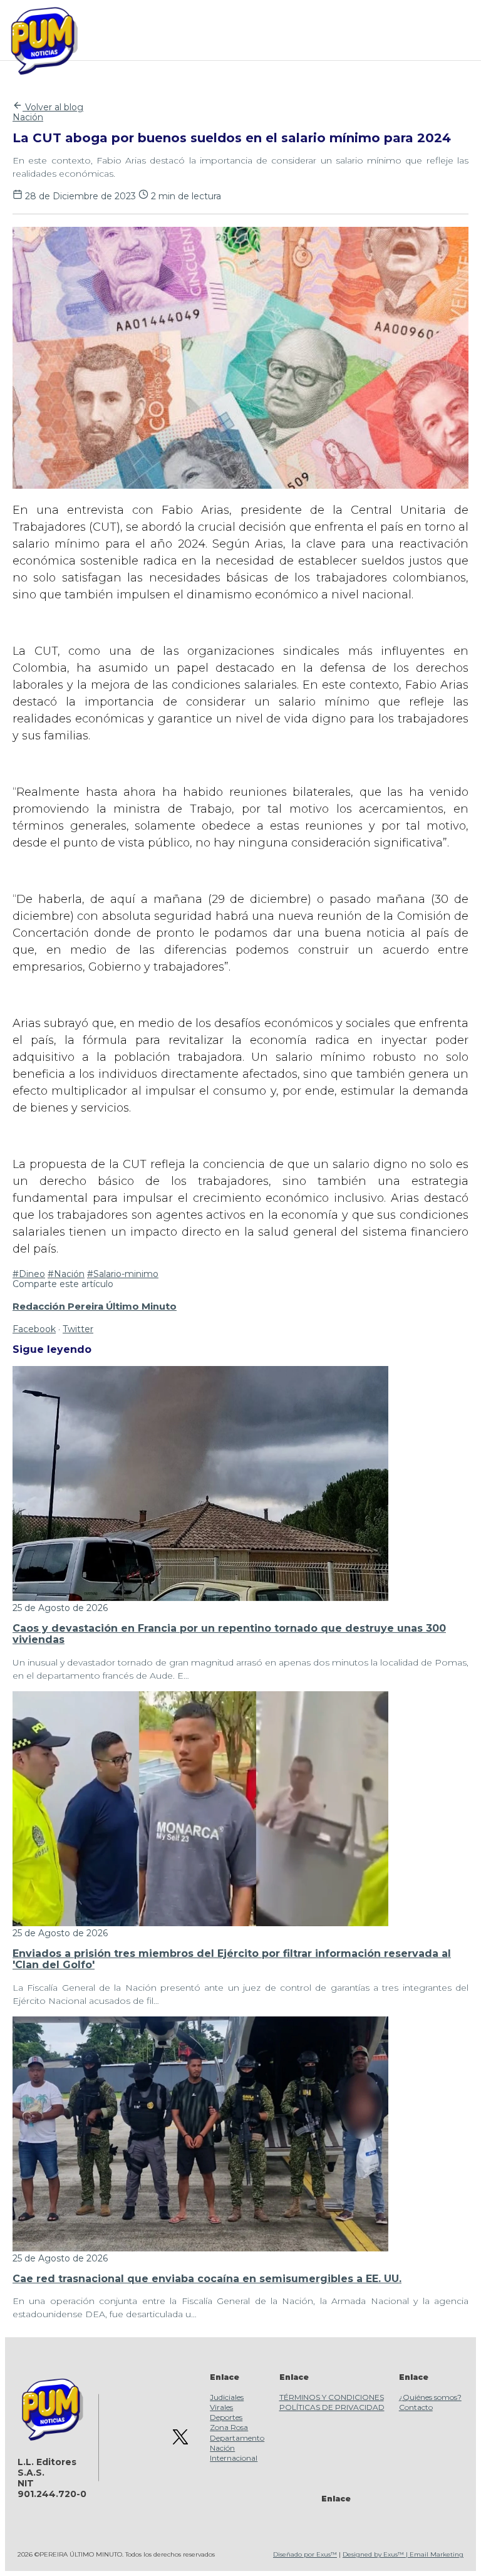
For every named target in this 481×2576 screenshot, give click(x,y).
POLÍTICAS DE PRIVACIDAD (332, 2407)
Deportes (226, 2417)
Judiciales (227, 2397)
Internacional (234, 2458)
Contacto (416, 2407)
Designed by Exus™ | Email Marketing (403, 2554)
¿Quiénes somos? (430, 2397)
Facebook (34, 1329)
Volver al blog (53, 107)
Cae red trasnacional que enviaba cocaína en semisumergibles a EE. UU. (207, 2279)
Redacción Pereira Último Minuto (95, 1306)
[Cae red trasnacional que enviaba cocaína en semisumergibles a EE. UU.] (200, 2248)
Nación (28, 117)
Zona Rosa (229, 2427)
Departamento (237, 2438)
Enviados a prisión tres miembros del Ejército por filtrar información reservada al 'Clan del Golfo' (232, 1959)
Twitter (78, 1329)
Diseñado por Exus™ (305, 2554)
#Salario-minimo (123, 1274)
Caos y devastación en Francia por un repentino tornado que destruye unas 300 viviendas (229, 1634)
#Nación (66, 1274)
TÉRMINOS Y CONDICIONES (332, 2397)
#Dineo (29, 1274)
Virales (221, 2407)
